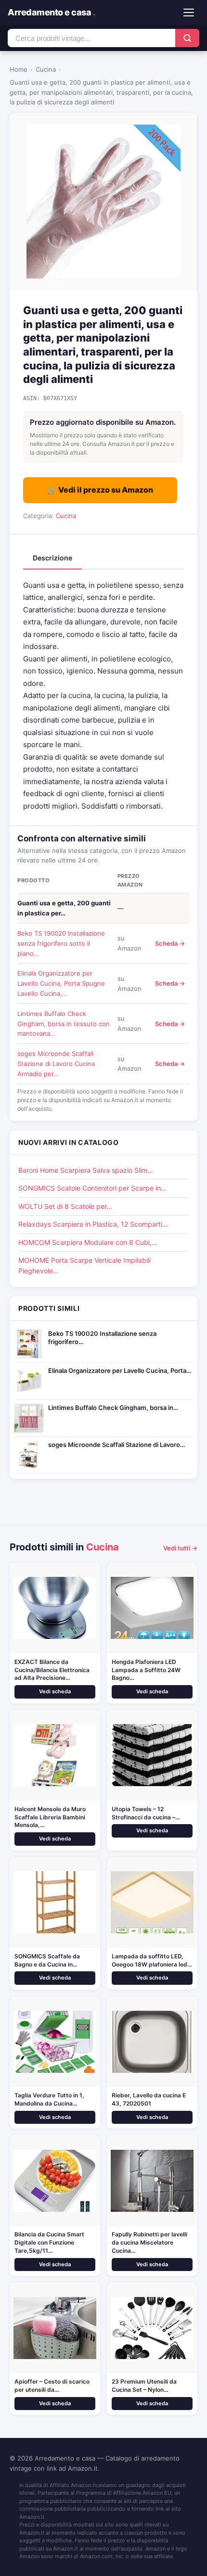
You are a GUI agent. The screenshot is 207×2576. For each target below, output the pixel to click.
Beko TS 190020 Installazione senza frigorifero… (102, 1338)
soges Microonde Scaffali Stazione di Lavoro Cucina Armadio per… (56, 1064)
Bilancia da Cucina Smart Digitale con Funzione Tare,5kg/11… (49, 2242)
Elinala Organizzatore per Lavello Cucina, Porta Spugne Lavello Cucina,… (61, 983)
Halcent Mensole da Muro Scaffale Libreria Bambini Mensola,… (50, 1817)
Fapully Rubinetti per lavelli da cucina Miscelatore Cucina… (149, 2242)
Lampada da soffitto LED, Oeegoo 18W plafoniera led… (152, 1960)
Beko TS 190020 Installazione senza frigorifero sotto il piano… (61, 943)
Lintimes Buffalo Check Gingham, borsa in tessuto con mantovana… (64, 1024)
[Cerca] (187, 38)
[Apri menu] (189, 13)
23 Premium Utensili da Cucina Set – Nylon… (144, 2386)
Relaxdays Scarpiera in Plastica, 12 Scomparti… (93, 1224)
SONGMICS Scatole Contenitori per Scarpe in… (92, 1188)
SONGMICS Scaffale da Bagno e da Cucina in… (47, 1960)
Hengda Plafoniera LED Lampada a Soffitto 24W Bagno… (146, 1670)
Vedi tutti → (180, 1548)
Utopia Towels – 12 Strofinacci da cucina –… (146, 1813)
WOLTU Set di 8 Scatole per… (65, 1206)
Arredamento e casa (51, 12)
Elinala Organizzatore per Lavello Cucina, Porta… (120, 1370)
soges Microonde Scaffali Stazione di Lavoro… (116, 1445)
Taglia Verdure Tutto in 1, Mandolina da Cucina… (49, 2099)
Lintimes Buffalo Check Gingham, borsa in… (113, 1408)
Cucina (46, 69)
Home (19, 69)
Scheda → (170, 943)
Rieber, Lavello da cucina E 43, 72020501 (149, 2099)
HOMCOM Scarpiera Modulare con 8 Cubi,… (88, 1242)
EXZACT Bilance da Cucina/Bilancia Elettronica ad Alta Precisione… (52, 1670)
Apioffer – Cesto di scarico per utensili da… (52, 2386)
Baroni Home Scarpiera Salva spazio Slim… (86, 1170)
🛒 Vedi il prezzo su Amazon (100, 490)
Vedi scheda (55, 1691)
